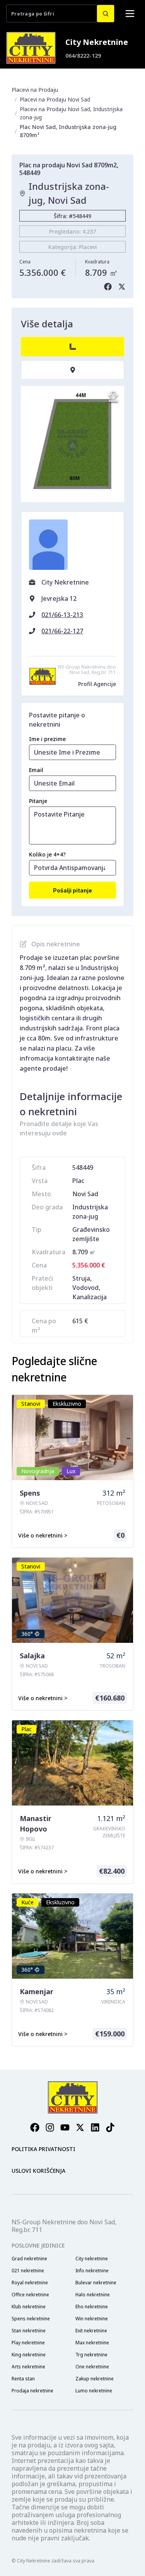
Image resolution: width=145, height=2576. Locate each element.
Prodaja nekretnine (32, 2391)
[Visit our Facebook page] (35, 2127)
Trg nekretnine (91, 2355)
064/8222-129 (83, 56)
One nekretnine (92, 2367)
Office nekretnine (30, 2295)
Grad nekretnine (29, 2259)
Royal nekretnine (30, 2283)
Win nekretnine (92, 2319)
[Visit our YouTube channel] (65, 2127)
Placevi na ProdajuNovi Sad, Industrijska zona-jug (71, 113)
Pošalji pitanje (72, 890)
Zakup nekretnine (95, 2379)
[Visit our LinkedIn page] (95, 2127)
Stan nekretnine (29, 2331)
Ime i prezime (47, 739)
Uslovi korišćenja (38, 2171)
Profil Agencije (97, 684)
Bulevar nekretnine (96, 2283)
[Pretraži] (106, 14)
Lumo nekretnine (94, 2391)
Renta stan (23, 2379)
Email (36, 770)
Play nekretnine (28, 2343)
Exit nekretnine (91, 2331)
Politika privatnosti (43, 2149)
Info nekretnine (92, 2271)
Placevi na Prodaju (35, 90)
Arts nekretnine (28, 2367)
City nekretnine (92, 2259)
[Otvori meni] (130, 14)
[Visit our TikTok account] (110, 2127)
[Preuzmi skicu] (113, 397)
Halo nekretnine (93, 2295)
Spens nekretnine (31, 2319)
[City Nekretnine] (31, 48)
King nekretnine (29, 2355)
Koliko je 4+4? (47, 854)
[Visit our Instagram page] (50, 2127)
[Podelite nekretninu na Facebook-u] (108, 287)
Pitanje (38, 801)
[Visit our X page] (80, 2127)
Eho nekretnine (92, 2307)
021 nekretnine (28, 2271)
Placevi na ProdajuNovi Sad (55, 99)
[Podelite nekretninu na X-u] (122, 287)
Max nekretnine (92, 2343)
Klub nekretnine (29, 2307)
